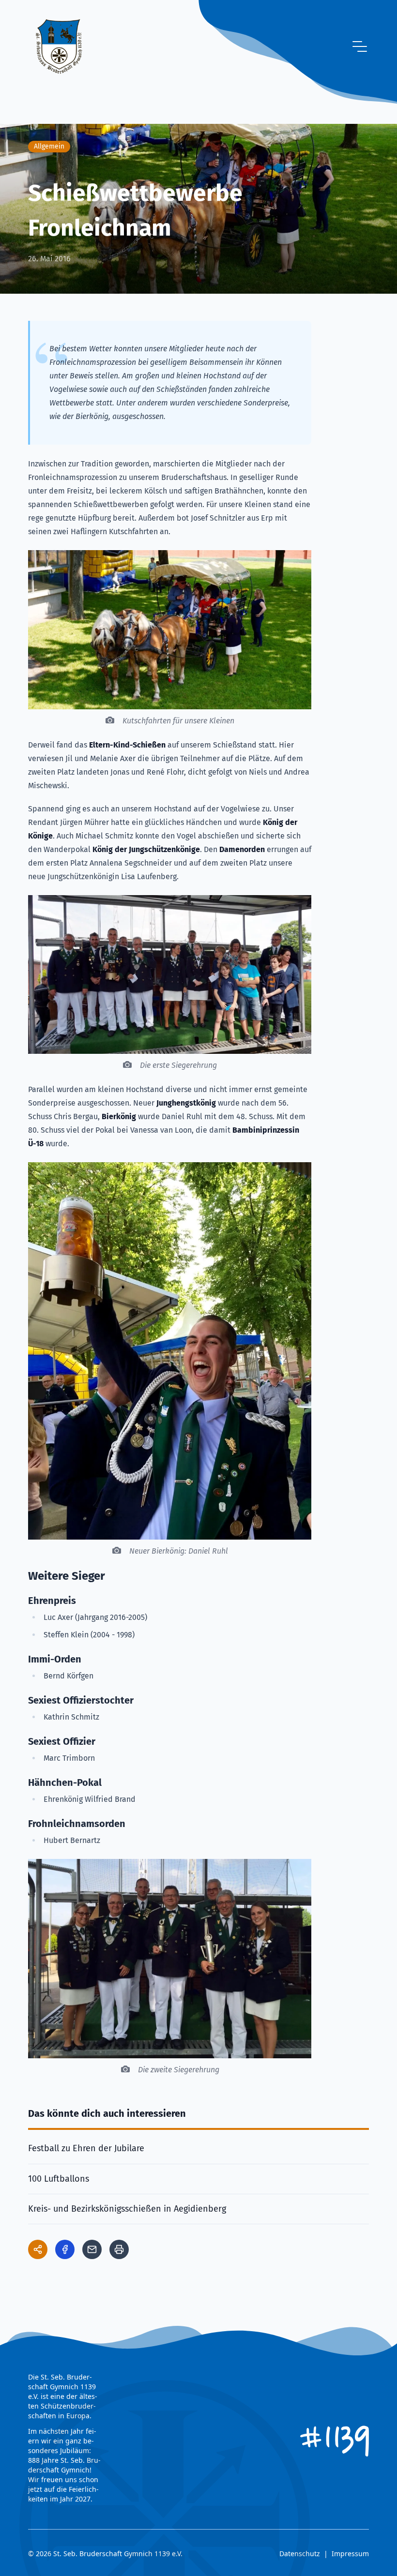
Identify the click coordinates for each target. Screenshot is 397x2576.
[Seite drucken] (119, 2249)
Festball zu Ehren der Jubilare (86, 2148)
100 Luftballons (59, 2179)
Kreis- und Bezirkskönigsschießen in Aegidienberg (127, 2209)
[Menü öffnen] (360, 46)
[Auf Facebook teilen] (65, 2249)
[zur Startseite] (59, 46)
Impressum (350, 2554)
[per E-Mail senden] (92, 2249)
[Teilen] (38, 2249)
